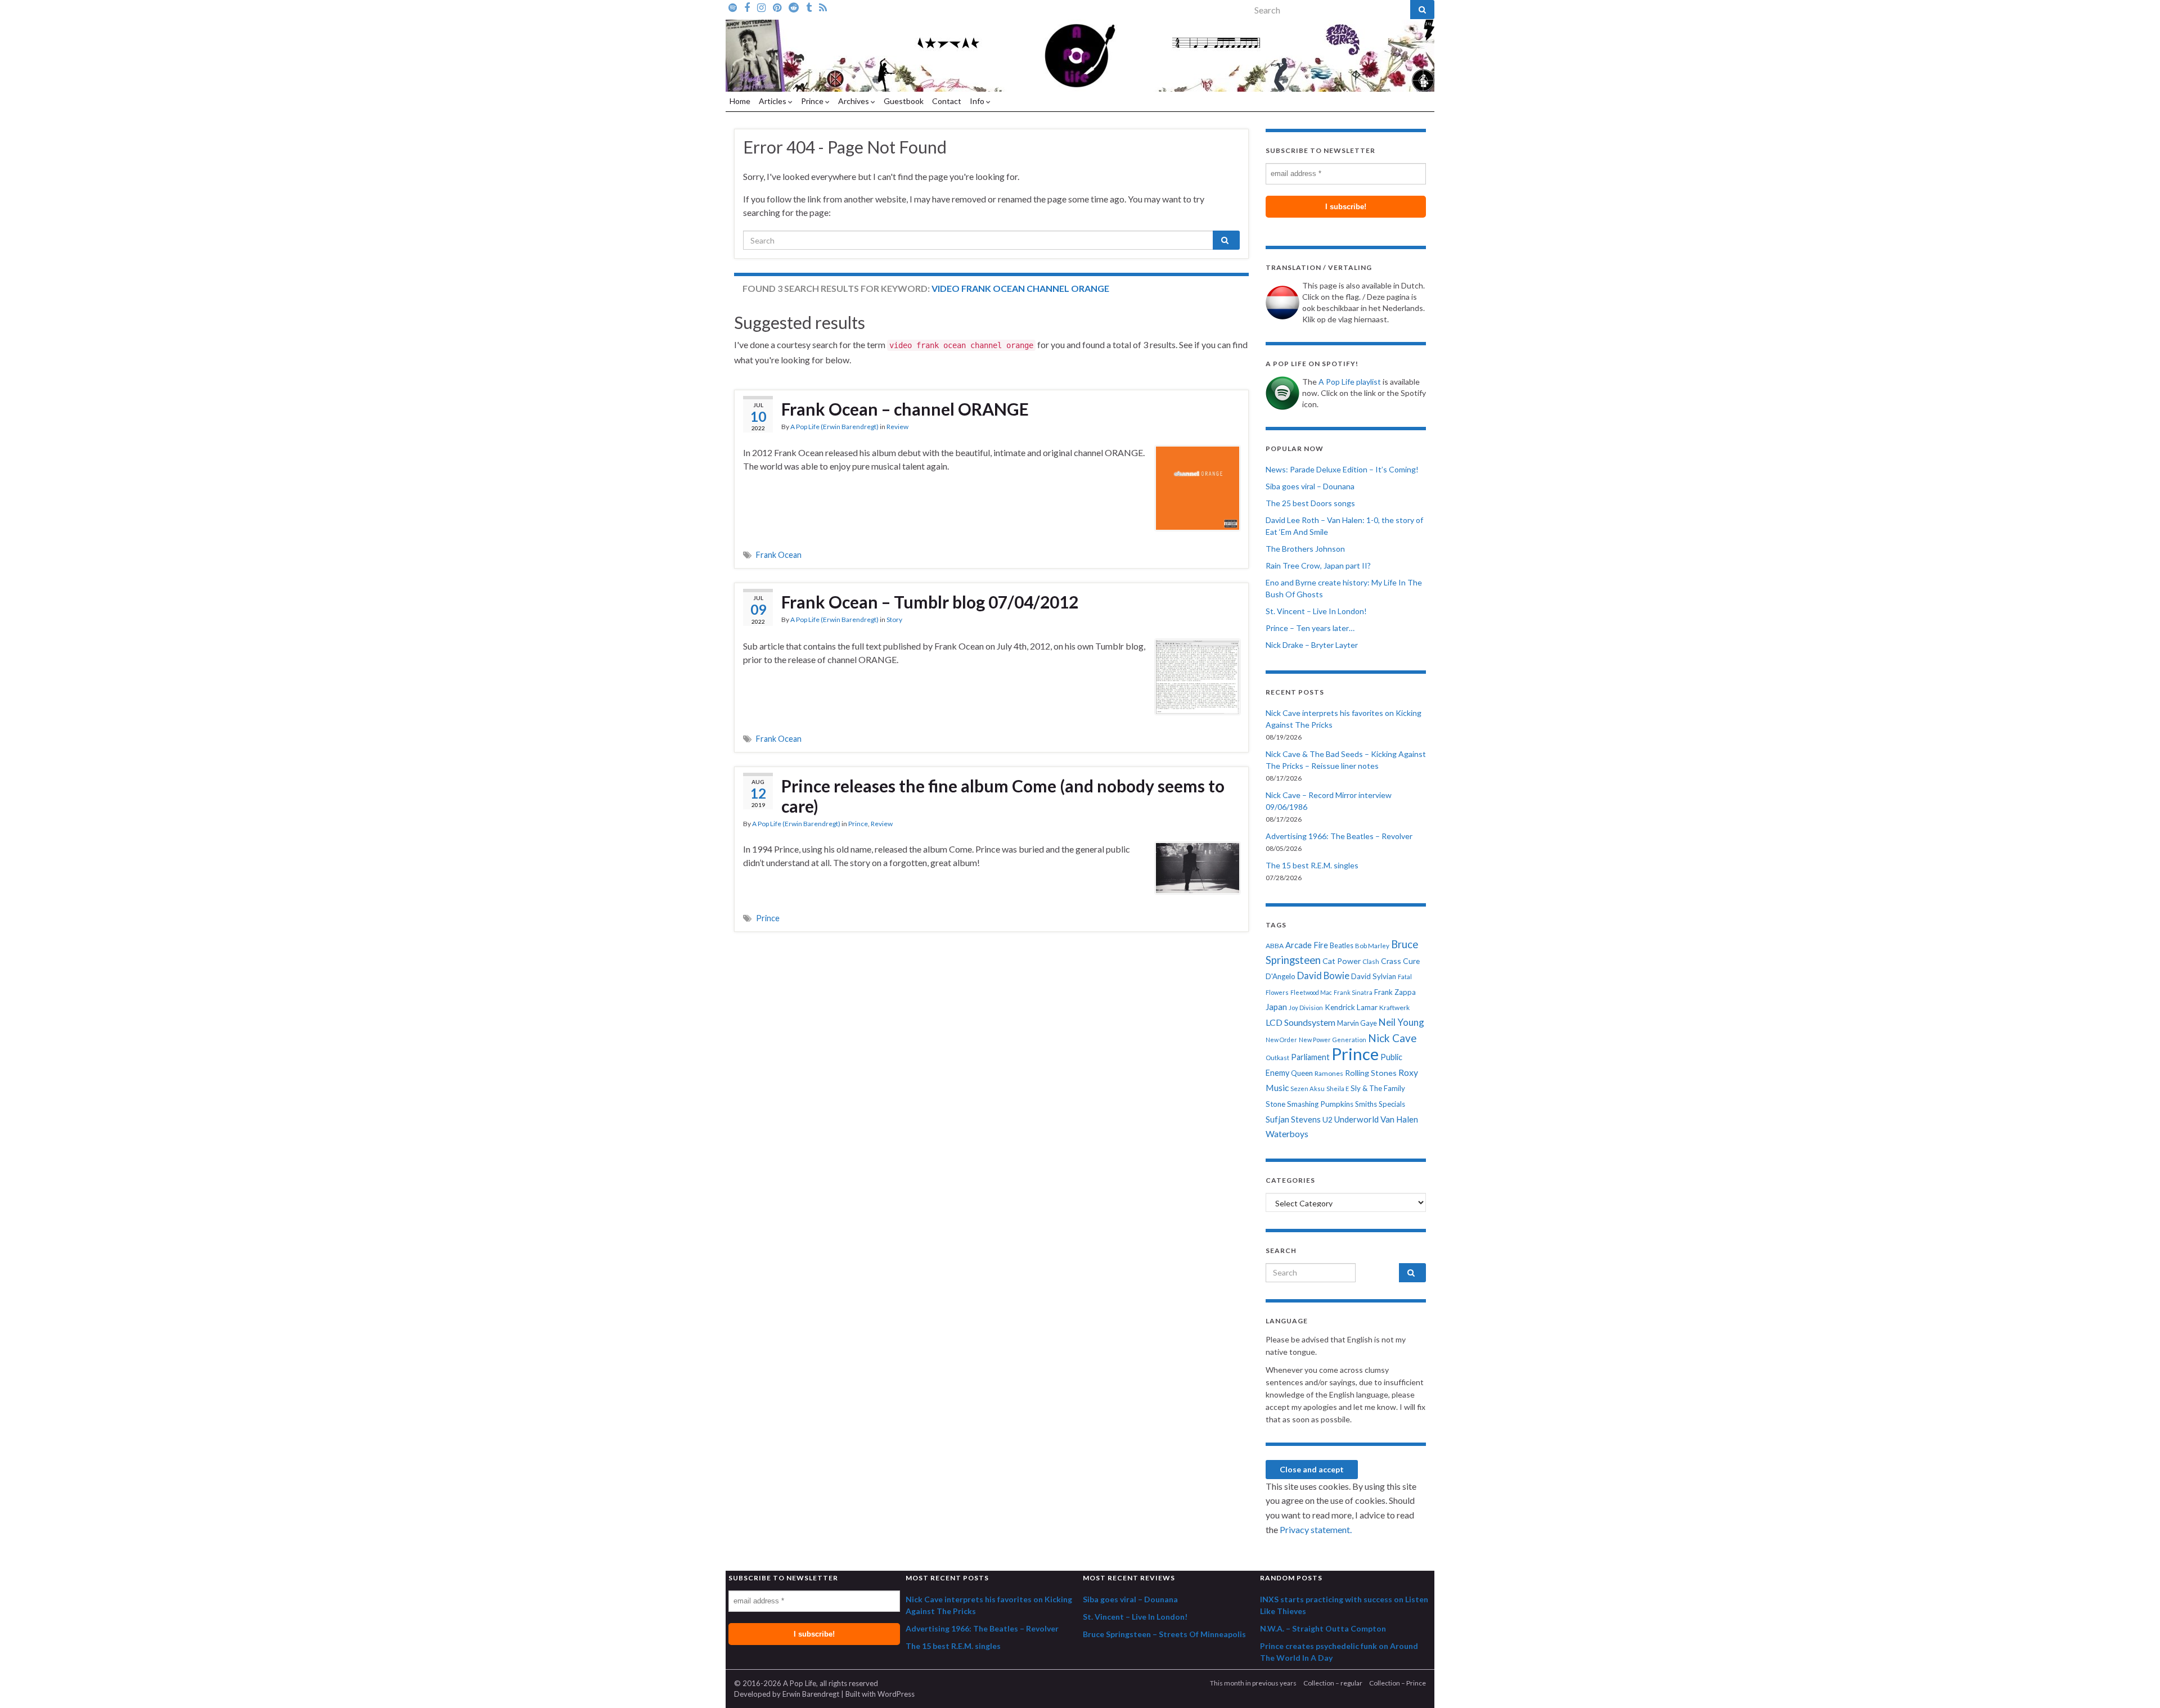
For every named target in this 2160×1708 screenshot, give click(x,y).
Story (894, 619)
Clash (1371, 961)
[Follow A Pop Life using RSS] (823, 7)
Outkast (1277, 1058)
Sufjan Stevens (1293, 1119)
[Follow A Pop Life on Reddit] (794, 7)
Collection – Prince (1398, 1683)
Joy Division (1306, 1008)
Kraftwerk (1394, 1008)
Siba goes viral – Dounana (1310, 486)
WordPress (896, 1694)
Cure (1411, 961)
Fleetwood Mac (1311, 992)
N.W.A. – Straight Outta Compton (1323, 1628)
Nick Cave (1392, 1038)
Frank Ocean (779, 555)
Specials (1392, 1104)
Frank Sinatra (1353, 992)
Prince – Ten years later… (1310, 628)
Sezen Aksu (1308, 1089)
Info (978, 101)
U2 (1327, 1119)
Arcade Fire (1307, 945)
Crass (1391, 961)
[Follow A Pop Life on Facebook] (747, 7)
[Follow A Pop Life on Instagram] (761, 7)
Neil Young (1401, 1022)
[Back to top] (2135, 1683)
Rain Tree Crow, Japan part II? (1318, 565)
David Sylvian (1374, 976)
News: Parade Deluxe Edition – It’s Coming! (1342, 469)
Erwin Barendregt (811, 1694)
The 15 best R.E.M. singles (1312, 865)
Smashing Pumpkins (1320, 1104)
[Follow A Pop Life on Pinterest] (777, 7)
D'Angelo (1281, 976)
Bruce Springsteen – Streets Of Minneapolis (1164, 1634)
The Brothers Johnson (1305, 549)
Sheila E (1338, 1089)
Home (740, 101)
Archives (854, 101)
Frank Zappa (1395, 992)
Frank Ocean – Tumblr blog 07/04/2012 (930, 602)
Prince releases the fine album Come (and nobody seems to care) (1003, 796)
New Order (1281, 1040)
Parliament (1310, 1057)
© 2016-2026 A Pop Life (775, 1683)
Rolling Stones (1371, 1073)
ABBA (1275, 946)
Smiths (1366, 1104)
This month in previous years (1253, 1683)
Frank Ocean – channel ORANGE (905, 409)
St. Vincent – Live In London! (1316, 611)
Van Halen (1399, 1119)
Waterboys (1287, 1134)
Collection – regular (1333, 1683)
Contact (947, 101)
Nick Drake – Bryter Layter (1312, 645)
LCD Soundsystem (1300, 1022)
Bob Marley (1372, 946)
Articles (773, 101)
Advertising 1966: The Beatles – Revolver (1339, 836)
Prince (813, 101)
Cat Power (1342, 961)
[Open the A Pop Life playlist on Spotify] (733, 7)
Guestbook (904, 101)
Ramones (1329, 1073)
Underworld (1356, 1119)
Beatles (1342, 946)
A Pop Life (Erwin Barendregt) (834, 427)
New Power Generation (1333, 1040)
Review (897, 427)
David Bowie (1323, 976)
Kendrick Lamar (1351, 1007)
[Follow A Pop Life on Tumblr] (809, 7)
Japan (1276, 1007)
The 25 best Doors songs (1310, 503)
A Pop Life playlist (1350, 382)
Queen (1302, 1073)
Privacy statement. (1316, 1529)
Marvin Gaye (1357, 1023)
